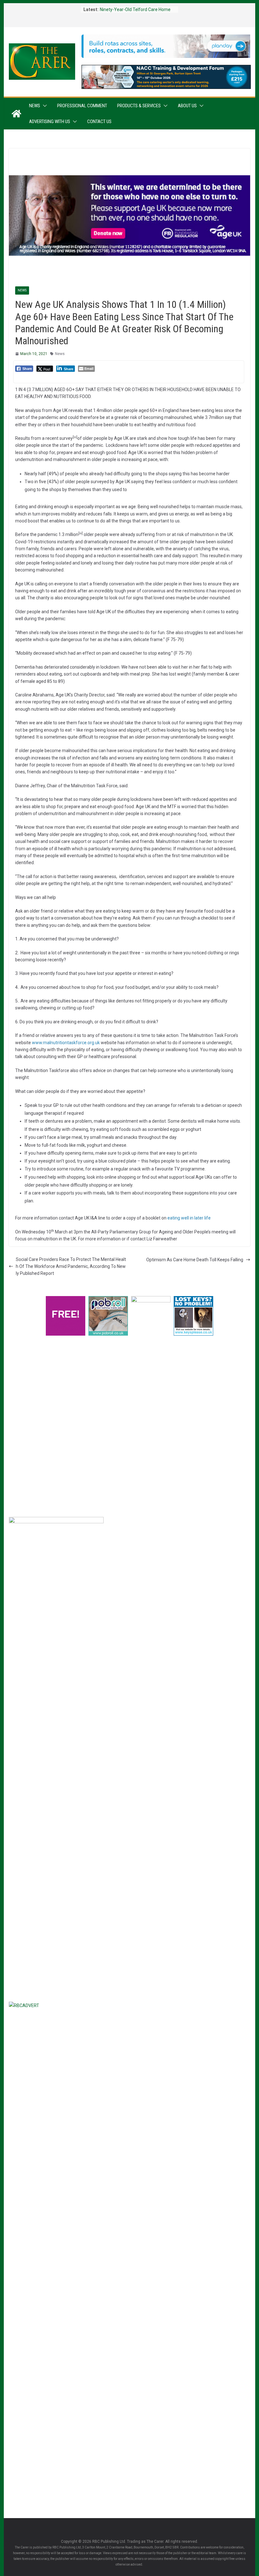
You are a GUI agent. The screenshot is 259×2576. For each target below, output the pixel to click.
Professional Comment (82, 106)
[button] (44, 106)
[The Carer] (16, 114)
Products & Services (139, 106)
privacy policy (91, 1448)
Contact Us (99, 122)
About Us (187, 106)
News (35, 106)
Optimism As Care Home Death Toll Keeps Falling (195, 1260)
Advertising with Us (50, 122)
